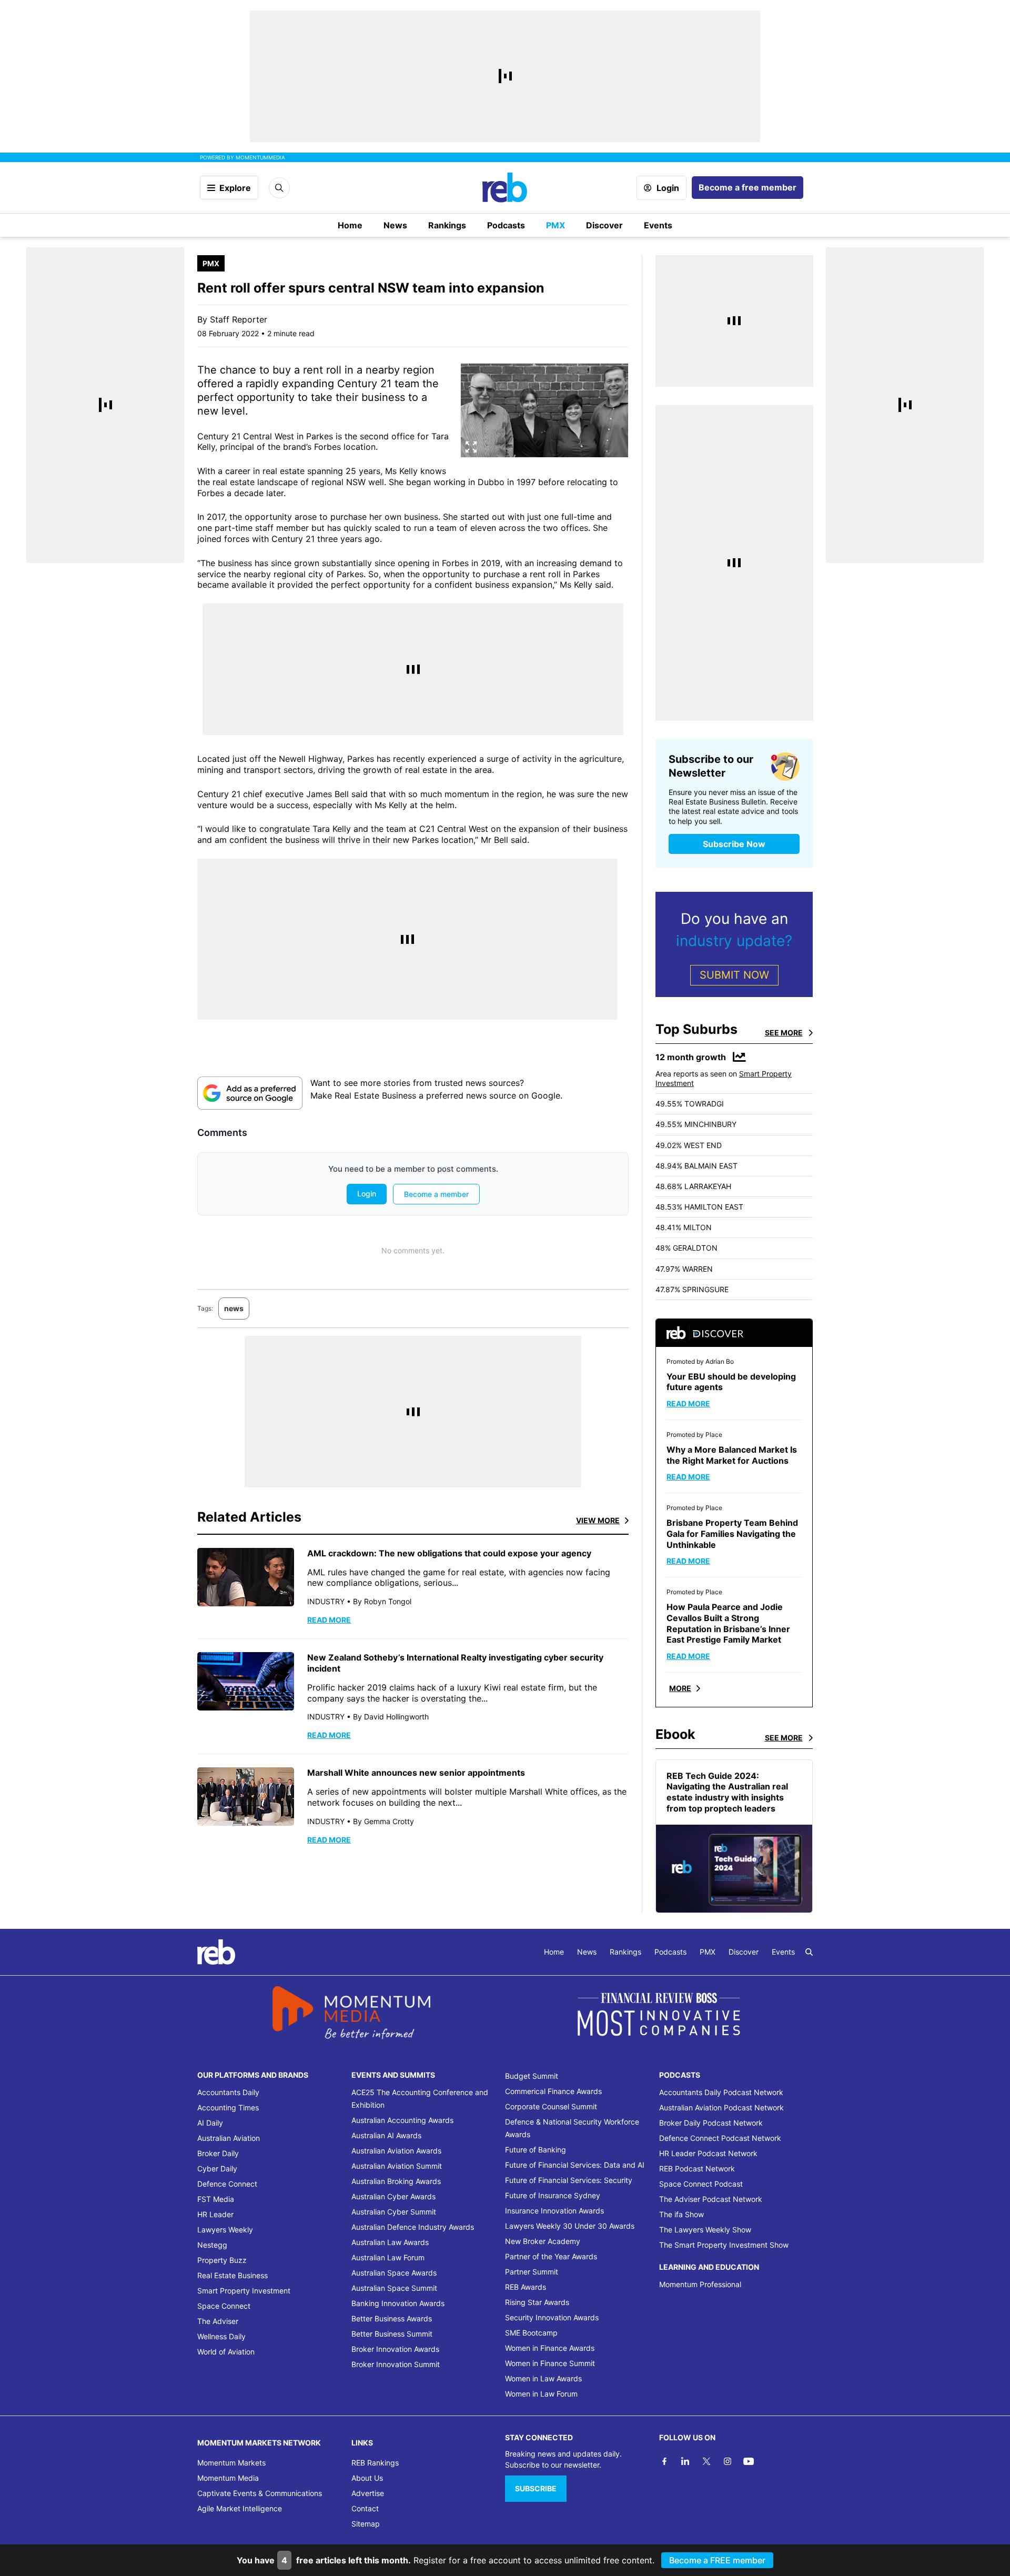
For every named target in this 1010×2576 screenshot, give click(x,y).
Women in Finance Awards (550, 2348)
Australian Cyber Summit (394, 2212)
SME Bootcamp (531, 2333)
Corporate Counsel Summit (551, 2106)
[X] (706, 2461)
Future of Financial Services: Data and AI (575, 2165)
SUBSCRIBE (536, 2488)
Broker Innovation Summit (396, 2364)
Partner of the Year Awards (551, 2256)
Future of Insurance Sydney (553, 2195)
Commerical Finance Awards (553, 2091)
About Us (367, 2478)
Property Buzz (222, 2260)
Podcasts (506, 225)
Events (658, 225)
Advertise (368, 2493)
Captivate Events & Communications (260, 2493)
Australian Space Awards (394, 2273)
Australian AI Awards (386, 2135)
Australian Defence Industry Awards (413, 2227)
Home (350, 225)
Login (668, 188)
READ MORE (329, 1620)
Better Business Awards (392, 2318)
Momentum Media (228, 2478)
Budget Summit (532, 2076)
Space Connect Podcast (701, 2184)
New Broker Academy (543, 2241)
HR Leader (215, 2214)
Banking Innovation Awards (398, 2303)
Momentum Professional (700, 2284)
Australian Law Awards (390, 2242)
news (234, 1308)
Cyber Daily (217, 2169)
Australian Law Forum (388, 2257)
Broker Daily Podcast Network (711, 2123)
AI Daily (210, 2123)
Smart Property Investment (244, 2291)
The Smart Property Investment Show (724, 2245)
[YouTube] (749, 2461)
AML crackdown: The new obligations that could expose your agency (449, 1553)
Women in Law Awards (543, 2378)
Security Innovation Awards (552, 2317)
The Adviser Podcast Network (711, 2199)
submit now (734, 975)
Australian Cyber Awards (393, 2196)
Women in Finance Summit (550, 2363)
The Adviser (218, 2321)
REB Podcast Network (697, 2169)
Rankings (447, 225)
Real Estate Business (233, 2275)
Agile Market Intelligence (240, 2508)
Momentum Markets (231, 2463)
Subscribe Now (734, 844)
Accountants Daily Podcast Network (721, 2092)
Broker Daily (218, 2153)
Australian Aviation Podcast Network (721, 2107)
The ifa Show (681, 2214)
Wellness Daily (221, 2336)
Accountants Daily (228, 2092)
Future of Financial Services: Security (569, 2180)
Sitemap (366, 2524)
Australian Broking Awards (396, 2181)
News (395, 225)
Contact (365, 2508)
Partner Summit (532, 2272)
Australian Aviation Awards (396, 2151)
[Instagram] (728, 2461)
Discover (604, 225)
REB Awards (526, 2287)
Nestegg (212, 2245)
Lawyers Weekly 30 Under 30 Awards (570, 2226)
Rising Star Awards (537, 2302)
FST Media (216, 2199)
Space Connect (224, 2306)
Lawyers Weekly (225, 2230)
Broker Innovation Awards (395, 2349)
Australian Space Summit (394, 2288)
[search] (809, 1952)
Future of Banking (536, 2150)
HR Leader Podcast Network (708, 2153)
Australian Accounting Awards (402, 2120)
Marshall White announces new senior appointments (416, 1773)
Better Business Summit (392, 2334)
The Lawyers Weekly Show (705, 2230)
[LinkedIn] (685, 2461)
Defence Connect (227, 2184)
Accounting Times (228, 2107)
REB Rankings (375, 2463)
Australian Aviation (229, 2138)
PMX (555, 225)
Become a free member (748, 187)
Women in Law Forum (541, 2394)
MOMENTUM (260, 157)
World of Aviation (226, 2352)
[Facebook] (664, 2461)
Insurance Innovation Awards (554, 2211)
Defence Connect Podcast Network (720, 2138)
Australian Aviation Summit (397, 2166)
